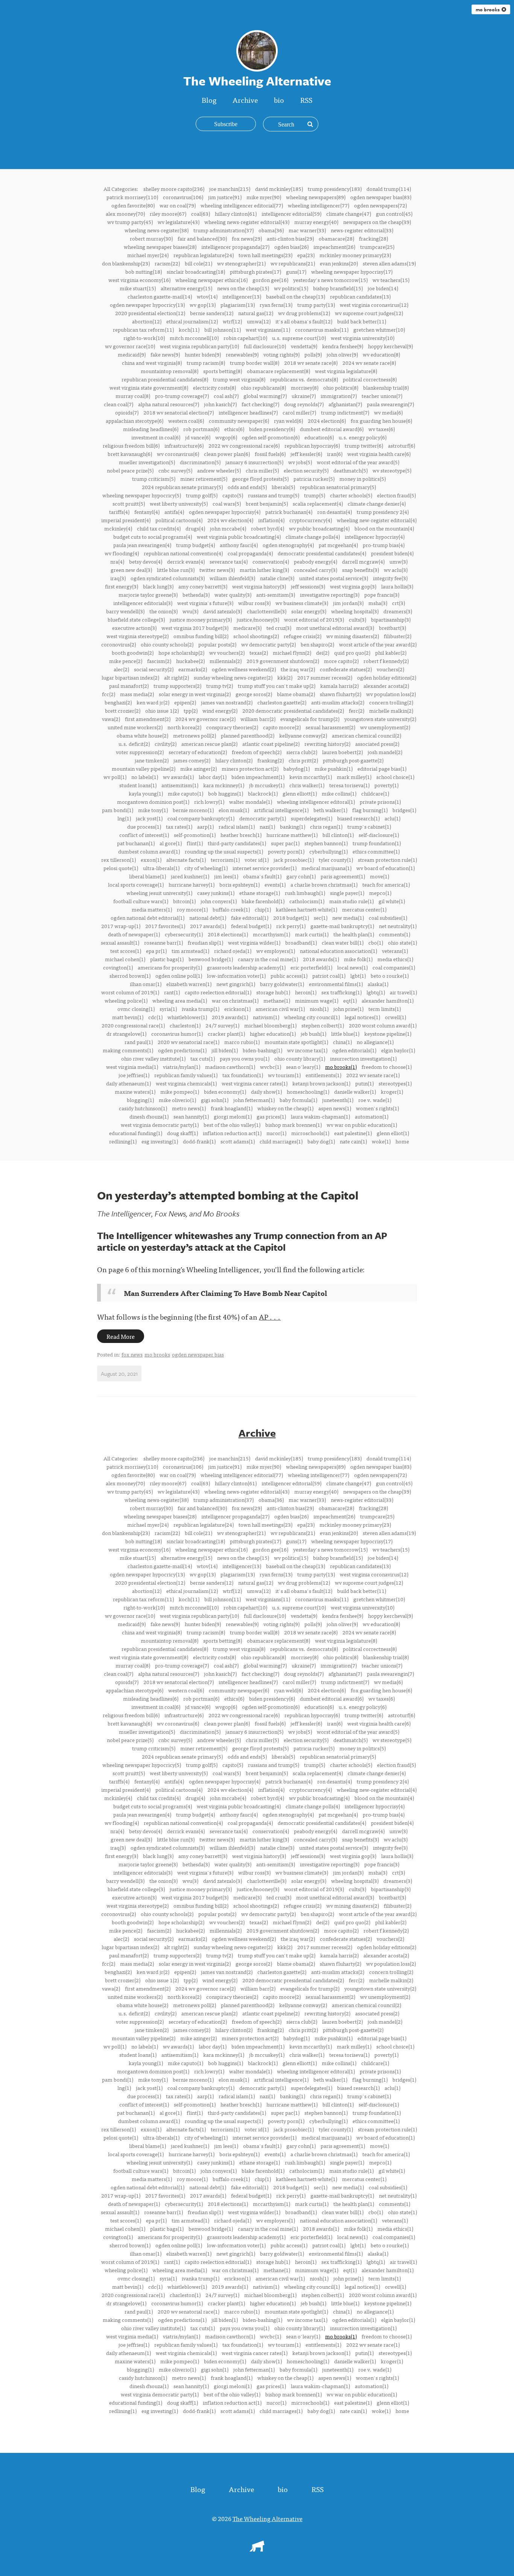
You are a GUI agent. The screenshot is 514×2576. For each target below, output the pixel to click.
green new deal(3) (131, 570)
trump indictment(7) (345, 412)
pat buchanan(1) (136, 843)
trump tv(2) (220, 686)
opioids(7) (127, 412)
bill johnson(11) (223, 329)
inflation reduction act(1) (232, 1133)
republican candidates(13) (360, 296)
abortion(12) (147, 321)
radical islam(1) (237, 826)
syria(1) (168, 1009)
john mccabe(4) (228, 528)
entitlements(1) (323, 1075)
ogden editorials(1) (354, 1050)
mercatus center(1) (364, 909)
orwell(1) (395, 1017)
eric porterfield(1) (311, 967)
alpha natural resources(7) (169, 404)
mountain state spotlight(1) (296, 1042)
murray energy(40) (316, 222)
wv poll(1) (115, 777)
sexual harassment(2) (330, 727)
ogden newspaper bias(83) (381, 197)
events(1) (275, 884)
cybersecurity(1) (184, 934)
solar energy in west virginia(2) (195, 694)
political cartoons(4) (179, 520)
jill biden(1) (225, 1050)
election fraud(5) (396, 495)
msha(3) (378, 603)
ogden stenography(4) (288, 545)
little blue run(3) (176, 570)
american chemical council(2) (366, 735)
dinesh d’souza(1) (149, 1116)
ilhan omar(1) (146, 984)
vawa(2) (111, 719)
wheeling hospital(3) (355, 611)
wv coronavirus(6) (178, 454)
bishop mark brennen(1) (293, 1125)
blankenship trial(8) (386, 387)
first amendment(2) (148, 719)
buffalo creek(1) (231, 909)
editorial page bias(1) (382, 768)
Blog (209, 100)
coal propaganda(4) (250, 553)
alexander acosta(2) (386, 686)
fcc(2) (109, 694)
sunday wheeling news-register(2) (233, 677)
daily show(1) (266, 1091)
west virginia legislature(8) (346, 371)
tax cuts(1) (203, 1058)
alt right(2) (176, 677)
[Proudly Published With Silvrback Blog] (257, 2549)
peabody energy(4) (316, 561)
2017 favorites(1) (165, 926)
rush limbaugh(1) (305, 893)
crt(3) (398, 603)
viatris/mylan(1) (182, 1067)
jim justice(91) (225, 197)
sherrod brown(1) (130, 976)
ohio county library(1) (300, 1058)
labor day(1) (213, 777)
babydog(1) (297, 768)
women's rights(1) (377, 1108)
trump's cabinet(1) (369, 826)
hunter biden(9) (203, 354)
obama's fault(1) (262, 876)
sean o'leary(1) (303, 1067)
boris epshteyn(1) (240, 884)
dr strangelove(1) (126, 1033)
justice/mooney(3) (258, 619)
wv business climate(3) (302, 603)
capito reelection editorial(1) (218, 992)
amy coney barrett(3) (203, 586)
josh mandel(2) (385, 752)
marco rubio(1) (242, 1042)
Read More (121, 1336)
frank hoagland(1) (232, 1108)
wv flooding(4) (122, 553)
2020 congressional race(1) (133, 1025)
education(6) (319, 437)
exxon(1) (151, 860)
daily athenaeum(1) (128, 1083)
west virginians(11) (268, 329)
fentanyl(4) (147, 512)
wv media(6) (388, 412)
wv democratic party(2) (268, 644)
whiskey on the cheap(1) (285, 1108)
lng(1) (124, 818)
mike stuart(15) (138, 288)
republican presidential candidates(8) (165, 379)
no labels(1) (145, 777)
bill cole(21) (198, 263)
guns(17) (296, 271)
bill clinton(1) (338, 835)
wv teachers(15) (391, 280)
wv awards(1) (178, 777)
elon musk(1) (234, 810)
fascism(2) (159, 661)
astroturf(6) (401, 445)
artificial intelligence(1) (281, 810)
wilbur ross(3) (254, 603)
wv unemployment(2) (385, 727)
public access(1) (289, 976)
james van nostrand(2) (227, 702)
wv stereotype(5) (392, 470)
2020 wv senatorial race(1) (189, 1042)
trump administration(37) (224, 230)
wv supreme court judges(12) (369, 313)
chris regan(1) (326, 826)
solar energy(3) (309, 611)
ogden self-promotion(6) (271, 437)
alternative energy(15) (186, 288)
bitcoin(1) (184, 901)
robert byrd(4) (268, 528)
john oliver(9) (342, 354)
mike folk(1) (358, 959)
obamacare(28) (336, 238)
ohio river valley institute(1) (153, 1058)
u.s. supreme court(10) (299, 338)
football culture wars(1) (141, 901)
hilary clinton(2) (234, 760)
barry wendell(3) (125, 611)
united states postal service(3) (334, 578)
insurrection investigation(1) (363, 1058)
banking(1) (293, 826)
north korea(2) (184, 727)
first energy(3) (122, 586)
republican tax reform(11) (143, 329)
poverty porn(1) (286, 851)
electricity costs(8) (214, 387)
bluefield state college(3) (136, 619)
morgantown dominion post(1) (153, 802)
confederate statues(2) (346, 669)
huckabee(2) (190, 661)
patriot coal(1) (329, 976)
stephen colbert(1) (323, 1025)
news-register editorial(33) (362, 230)
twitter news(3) (217, 570)
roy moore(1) (192, 909)
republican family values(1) (186, 1075)
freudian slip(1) (205, 942)
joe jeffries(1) (134, 1075)
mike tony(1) (153, 810)
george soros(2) (254, 694)
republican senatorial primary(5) (338, 487)
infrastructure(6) (184, 445)
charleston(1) (185, 1025)
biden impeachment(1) (258, 777)
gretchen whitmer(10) (379, 329)
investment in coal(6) (156, 437)
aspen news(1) (335, 1108)
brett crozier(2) (123, 710)
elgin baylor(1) (398, 1050)
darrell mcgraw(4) (363, 561)
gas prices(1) (271, 1116)
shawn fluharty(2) (341, 694)
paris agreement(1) (343, 876)
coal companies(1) (394, 967)
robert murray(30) (151, 238)
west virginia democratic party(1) (160, 1125)
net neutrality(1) (398, 926)
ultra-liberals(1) (161, 868)
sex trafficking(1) (341, 992)
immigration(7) (339, 396)
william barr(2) (258, 719)
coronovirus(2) (119, 644)
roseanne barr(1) (163, 942)
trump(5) (315, 495)
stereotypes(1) (395, 1083)
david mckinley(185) (279, 189)
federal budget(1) (251, 926)
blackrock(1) (263, 793)
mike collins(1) (339, 793)
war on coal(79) (178, 205)
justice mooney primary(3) (201, 619)
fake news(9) (165, 354)
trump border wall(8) (255, 363)
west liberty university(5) (179, 503)
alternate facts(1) (186, 860)
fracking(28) (373, 238)
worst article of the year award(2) (378, 644)
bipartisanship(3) (391, 619)
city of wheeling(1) (206, 868)
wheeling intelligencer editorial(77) (242, 205)
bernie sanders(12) (212, 313)
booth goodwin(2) (133, 652)
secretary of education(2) (198, 752)
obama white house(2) (142, 735)
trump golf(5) (202, 495)
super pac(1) (285, 843)
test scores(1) (126, 951)
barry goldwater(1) (282, 984)
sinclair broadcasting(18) (196, 271)
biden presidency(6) (272, 429)
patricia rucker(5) (314, 479)
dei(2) (323, 652)
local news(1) (352, 967)
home (402, 1141)
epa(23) (306, 255)
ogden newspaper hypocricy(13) (147, 305)
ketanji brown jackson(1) (321, 1083)
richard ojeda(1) (233, 951)
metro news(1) (189, 1108)
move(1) (379, 876)
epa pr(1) (156, 951)
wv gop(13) (203, 305)
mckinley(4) (118, 528)
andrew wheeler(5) (219, 470)
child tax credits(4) (159, 528)
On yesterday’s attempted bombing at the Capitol (228, 1195)
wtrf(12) (232, 321)
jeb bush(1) (313, 1033)
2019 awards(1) (230, 1017)
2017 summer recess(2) (325, 677)
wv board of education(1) (385, 868)
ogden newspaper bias (198, 1354)
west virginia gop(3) (353, 586)
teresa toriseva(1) (349, 785)
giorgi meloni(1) (233, 1116)
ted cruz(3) (279, 628)
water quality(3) (233, 594)
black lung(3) (158, 586)
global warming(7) (265, 396)
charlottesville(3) (267, 611)
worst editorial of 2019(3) (314, 619)
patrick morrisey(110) (132, 197)
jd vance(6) (198, 437)
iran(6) (335, 454)
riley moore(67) (168, 213)
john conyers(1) (219, 901)
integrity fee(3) (390, 578)
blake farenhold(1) (263, 901)
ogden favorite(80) (133, 205)
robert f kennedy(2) (386, 661)
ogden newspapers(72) (380, 205)
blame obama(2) (296, 694)
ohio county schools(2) (167, 644)
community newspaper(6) (239, 421)
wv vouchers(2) (227, 652)
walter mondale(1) (251, 802)
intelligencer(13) (242, 296)
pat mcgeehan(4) (338, 545)
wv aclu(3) (396, 570)
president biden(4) (392, 553)
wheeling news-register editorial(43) (247, 222)
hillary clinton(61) (236, 213)
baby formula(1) (298, 1100)
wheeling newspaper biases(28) (160, 247)
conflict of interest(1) (144, 835)
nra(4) (117, 561)
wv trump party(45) (130, 222)
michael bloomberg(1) (270, 1025)
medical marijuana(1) (326, 868)
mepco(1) (380, 893)
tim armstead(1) (190, 951)
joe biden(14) (383, 288)
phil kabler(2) (391, 652)
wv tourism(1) (284, 1075)
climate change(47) (349, 213)
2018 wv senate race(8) (311, 363)
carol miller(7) (299, 412)
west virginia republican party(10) (199, 346)
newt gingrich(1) (236, 984)
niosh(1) (319, 1009)
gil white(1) (392, 901)
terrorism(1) (225, 860)
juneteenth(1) (338, 1100)
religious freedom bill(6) (131, 445)
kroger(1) (392, 1091)
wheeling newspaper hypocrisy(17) (352, 271)
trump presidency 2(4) (383, 512)
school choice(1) (395, 777)
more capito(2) (341, 661)
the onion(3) (163, 611)
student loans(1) (138, 785)
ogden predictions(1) (182, 1050)
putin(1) (364, 1083)
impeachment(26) (334, 247)
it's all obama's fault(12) (304, 321)
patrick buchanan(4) (289, 512)
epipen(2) (185, 702)
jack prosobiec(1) (294, 860)
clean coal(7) (119, 404)
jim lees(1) (226, 876)
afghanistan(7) (345, 404)
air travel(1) (403, 992)
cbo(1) (376, 942)
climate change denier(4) (377, 503)
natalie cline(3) (277, 578)
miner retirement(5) (204, 479)
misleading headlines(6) (151, 429)
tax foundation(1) (243, 1075)
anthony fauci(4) (239, 545)
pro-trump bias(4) (384, 545)
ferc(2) (357, 710)
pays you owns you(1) (245, 1058)
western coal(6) (186, 421)
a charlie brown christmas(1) (324, 884)
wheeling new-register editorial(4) (377, 520)
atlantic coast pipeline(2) (271, 744)
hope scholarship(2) (181, 652)
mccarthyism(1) (271, 934)
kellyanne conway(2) (303, 735)
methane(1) (277, 1000)
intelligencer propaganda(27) (235, 247)
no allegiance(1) (375, 1042)
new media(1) (348, 918)
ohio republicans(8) (263, 387)
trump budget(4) (195, 545)
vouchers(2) (390, 669)
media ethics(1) (395, 959)
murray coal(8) (133, 396)
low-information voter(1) (236, 976)
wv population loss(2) (391, 694)
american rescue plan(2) (209, 744)
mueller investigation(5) (147, 462)
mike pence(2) (126, 661)
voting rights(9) (281, 354)
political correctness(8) (370, 379)
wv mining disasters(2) (353, 636)
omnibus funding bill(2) (201, 636)
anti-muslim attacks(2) (338, 702)
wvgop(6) (226, 437)
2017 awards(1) (208, 926)
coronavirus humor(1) (177, 1033)
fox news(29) (247, 238)
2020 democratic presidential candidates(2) (293, 710)
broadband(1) (301, 942)
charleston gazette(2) (282, 702)
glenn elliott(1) (300, 793)
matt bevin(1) (128, 1017)
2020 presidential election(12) (150, 313)
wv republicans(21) (293, 263)
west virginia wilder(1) (254, 942)
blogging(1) (140, 1100)
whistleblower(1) (187, 1017)
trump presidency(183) (335, 189)
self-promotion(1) (195, 835)
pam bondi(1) (118, 810)
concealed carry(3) (316, 570)
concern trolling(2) (391, 702)
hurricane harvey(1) (192, 884)
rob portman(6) (201, 429)
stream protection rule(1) (387, 860)
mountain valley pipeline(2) (144, 768)
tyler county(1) (336, 860)
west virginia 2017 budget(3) (195, 628)
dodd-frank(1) (199, 1141)
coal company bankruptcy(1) (201, 818)
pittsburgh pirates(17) (255, 271)
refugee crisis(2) (303, 636)
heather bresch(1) (241, 835)
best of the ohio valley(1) (232, 1125)
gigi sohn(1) (215, 1100)
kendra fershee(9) (343, 346)
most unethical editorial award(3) (335, 628)
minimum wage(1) (317, 1000)
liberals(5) (283, 487)
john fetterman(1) (254, 1100)
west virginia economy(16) (139, 280)
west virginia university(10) (363, 338)
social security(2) (154, 669)
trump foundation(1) (377, 843)
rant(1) (172, 992)
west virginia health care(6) (379, 454)
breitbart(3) (392, 628)
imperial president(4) (126, 520)
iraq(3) (118, 578)
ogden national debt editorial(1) (148, 918)
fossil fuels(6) (270, 454)
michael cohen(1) (125, 959)
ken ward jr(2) (153, 702)
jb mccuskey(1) (267, 785)
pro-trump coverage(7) (182, 396)
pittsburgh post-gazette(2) (353, 760)
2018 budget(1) (291, 918)
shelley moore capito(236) (174, 189)
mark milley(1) (354, 777)
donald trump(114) (389, 189)
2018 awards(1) (321, 959)
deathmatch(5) (351, 470)
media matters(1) (152, 909)
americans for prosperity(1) (170, 967)
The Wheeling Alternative (268, 2518)
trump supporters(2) (177, 686)
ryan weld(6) (288, 421)
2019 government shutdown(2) (283, 661)
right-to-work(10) (144, 338)
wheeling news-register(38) (157, 230)
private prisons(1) (380, 802)
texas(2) (259, 652)
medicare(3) (247, 628)
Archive (245, 100)
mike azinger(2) (198, 768)
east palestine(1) (353, 1133)
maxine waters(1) (135, 1091)
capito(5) (233, 495)
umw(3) (398, 561)
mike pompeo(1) (180, 1091)
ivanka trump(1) (201, 1009)
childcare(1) (375, 793)
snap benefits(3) (360, 570)
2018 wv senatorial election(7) (179, 412)
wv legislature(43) (179, 222)
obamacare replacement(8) (278, 371)
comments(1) (395, 934)
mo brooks (489, 9)
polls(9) (313, 354)
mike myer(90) (264, 197)
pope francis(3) (382, 594)
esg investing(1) (160, 1141)
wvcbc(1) (271, 1067)
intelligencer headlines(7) (248, 412)
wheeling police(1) (126, 1000)
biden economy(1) (225, 1091)
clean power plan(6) (227, 454)
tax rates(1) (179, 826)
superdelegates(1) (312, 818)
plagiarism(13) (238, 305)
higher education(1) (273, 1033)
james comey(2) (192, 760)
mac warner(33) (307, 230)
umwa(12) (259, 321)
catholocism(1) (307, 901)
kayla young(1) (146, 793)
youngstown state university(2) (380, 719)
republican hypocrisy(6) (312, 445)
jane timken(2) (152, 760)
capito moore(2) (282, 727)
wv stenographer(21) (241, 263)
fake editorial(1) (250, 918)
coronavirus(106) (183, 197)
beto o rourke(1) (390, 976)
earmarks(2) (193, 669)
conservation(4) (271, 561)
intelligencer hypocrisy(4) (375, 537)
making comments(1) (128, 1050)
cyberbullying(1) (328, 851)
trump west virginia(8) (239, 379)
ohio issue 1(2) (162, 710)
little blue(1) (345, 1033)
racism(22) (167, 263)
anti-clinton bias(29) (290, 238)
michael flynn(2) (292, 652)
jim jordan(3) (348, 603)
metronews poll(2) (195, 735)
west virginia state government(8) (149, 387)
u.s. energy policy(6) (363, 437)
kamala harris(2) (339, 686)
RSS (306, 100)
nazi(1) (267, 826)
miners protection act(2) (250, 768)
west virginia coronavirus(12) (374, 305)
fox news (132, 1354)
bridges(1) (404, 810)
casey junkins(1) (216, 893)
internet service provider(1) (265, 868)
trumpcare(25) (377, 247)
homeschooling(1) (308, 1091)
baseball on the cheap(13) (296, 296)
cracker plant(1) (226, 1033)
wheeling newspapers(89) (316, 197)
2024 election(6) (327, 421)
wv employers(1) (276, 951)
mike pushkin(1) (334, 768)
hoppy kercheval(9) (390, 346)
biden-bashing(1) (262, 1050)
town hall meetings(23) (265, 255)
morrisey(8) (305, 387)
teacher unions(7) (382, 396)
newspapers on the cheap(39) (377, 222)
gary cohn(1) (301, 876)
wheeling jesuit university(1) (159, 893)
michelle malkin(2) (391, 710)
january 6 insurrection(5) (254, 462)
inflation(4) (271, 520)
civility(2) (166, 744)
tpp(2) (191, 710)
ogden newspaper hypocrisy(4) (225, 512)
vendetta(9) (304, 346)
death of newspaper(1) (134, 934)
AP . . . (270, 1316)
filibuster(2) (398, 636)
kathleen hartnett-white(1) (306, 909)
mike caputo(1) (186, 793)
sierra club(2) (302, 752)
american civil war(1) (280, 1009)
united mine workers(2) (135, 727)
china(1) (342, 1042)
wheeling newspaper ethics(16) (211, 280)
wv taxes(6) (382, 429)
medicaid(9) (132, 354)
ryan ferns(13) (276, 305)
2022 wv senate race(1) (373, 1075)
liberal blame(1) (148, 876)
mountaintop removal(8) (170, 371)
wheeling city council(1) (312, 1017)
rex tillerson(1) (119, 860)
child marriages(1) (281, 1141)
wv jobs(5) (300, 462)
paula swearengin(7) (390, 404)
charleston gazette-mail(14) (160, 296)
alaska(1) (378, 984)
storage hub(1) (273, 992)
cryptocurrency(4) (311, 520)
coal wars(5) (227, 503)
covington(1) (118, 967)
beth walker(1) (330, 810)
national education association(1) (338, 951)
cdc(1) (155, 1017)
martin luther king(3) (264, 570)
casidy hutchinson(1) (143, 1108)
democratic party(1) (263, 818)
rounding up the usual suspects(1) (224, 851)
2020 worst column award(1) (383, 1025)
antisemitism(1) (180, 785)
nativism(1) (266, 1017)
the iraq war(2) (298, 669)
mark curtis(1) (312, 934)
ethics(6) (234, 429)
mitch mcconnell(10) (194, 338)
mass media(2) (137, 694)
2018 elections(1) (228, 934)
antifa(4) (174, 512)
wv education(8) (381, 354)
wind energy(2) (220, 710)
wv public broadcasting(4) (319, 528)
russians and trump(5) (274, 495)
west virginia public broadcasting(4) (239, 537)
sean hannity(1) (191, 1116)
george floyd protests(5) (260, 479)
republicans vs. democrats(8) (304, 379)
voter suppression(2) (140, 752)
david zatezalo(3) (223, 611)
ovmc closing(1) (136, 1009)
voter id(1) (257, 860)
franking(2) (271, 760)
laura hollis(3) (397, 586)
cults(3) (357, 619)
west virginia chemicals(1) (186, 1083)
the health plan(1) (354, 934)
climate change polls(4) (313, 537)
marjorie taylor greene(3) (148, 594)
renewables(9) (242, 354)
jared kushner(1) (190, 876)
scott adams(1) (238, 1141)
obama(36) (271, 230)
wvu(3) (190, 611)
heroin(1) (306, 992)
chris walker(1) (307, 785)
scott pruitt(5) (129, 503)
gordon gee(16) (270, 280)
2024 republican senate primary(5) (182, 487)
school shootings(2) (256, 636)
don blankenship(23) (126, 263)
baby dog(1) (321, 1141)
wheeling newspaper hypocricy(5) (142, 495)
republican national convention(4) (183, 553)
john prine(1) (348, 1009)
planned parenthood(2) (248, 735)
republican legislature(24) (204, 255)
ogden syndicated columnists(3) (168, 578)
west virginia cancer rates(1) (255, 1083)
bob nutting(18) (144, 271)
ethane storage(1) (260, 893)
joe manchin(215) (230, 189)
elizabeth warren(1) (189, 984)
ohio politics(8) (341, 387)
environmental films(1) (336, 984)
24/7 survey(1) (222, 1025)
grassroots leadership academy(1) (246, 967)
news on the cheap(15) (243, 288)
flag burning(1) (370, 810)
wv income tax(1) (307, 1050)
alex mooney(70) (125, 213)
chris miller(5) (262, 470)
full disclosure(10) (265, 346)
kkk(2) (285, 677)
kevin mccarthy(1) (311, 777)
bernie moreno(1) (193, 810)
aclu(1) (392, 818)
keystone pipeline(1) (388, 1033)
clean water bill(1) (343, 942)
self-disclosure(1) (379, 835)
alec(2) (121, 669)
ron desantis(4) (335, 512)
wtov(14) (207, 296)
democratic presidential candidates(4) (322, 553)
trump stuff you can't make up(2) (277, 686)
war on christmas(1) (235, 1000)
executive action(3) (134, 628)
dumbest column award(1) (149, 851)
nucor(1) (276, 1133)
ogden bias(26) (291, 247)
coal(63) (201, 213)
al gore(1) (171, 843)
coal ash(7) (226, 396)
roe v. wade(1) (375, 1100)
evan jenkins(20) (339, 263)
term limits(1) (385, 1009)
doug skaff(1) (182, 1133)
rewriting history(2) (327, 744)
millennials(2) (226, 661)
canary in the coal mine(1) (268, 959)
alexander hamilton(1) (388, 1000)
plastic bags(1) (167, 959)
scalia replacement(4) (318, 503)
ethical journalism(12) (192, 321)
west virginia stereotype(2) (138, 636)
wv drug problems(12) (304, 313)
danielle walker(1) (355, 1091)
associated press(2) (377, 744)
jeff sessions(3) (308, 586)
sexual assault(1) (120, 942)
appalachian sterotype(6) (135, 421)
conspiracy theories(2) (232, 727)
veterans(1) (395, 951)
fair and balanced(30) (202, 238)
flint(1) (195, 843)
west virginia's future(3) (205, 603)
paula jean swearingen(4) (142, 545)
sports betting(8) (223, 371)
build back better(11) (362, 321)
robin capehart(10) (245, 338)
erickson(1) (237, 1009)
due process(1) (144, 826)
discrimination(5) (200, 462)
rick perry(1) (291, 926)
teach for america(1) (386, 884)
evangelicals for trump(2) (310, 719)
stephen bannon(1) (326, 843)
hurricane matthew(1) (292, 835)
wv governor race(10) (130, 346)
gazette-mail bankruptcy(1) (342, 926)
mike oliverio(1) (177, 1100)
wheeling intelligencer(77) (319, 205)
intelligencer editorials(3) (143, 603)
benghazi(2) (118, 702)
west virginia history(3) (259, 586)
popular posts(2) (217, 644)
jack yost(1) (149, 818)
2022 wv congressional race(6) (244, 445)
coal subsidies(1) (388, 918)
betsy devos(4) (146, 561)
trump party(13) (316, 305)
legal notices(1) (362, 1017)
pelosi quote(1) (121, 868)
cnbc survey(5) (175, 470)
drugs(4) (195, 528)
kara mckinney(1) (224, 785)
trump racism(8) (206, 363)
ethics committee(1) (376, 851)
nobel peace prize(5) (130, 470)
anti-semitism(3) (276, 594)
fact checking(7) (260, 404)
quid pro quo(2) (352, 652)
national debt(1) (208, 918)
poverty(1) (386, 785)
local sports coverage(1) (136, 884)
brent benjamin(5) (267, 503)
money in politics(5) (363, 479)
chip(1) (263, 909)
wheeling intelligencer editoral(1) (316, 802)
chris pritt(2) (303, 760)
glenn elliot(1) (393, 1133)
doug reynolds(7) (304, 404)
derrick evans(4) (186, 561)
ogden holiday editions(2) (387, 677)
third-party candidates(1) (237, 843)
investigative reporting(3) (330, 594)
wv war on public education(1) (362, 1125)
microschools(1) (310, 1133)
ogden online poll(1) (179, 976)
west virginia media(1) (132, 1067)
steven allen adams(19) (389, 263)
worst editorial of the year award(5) (358, 462)
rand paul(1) (139, 1042)
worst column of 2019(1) (130, 992)
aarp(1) (205, 826)
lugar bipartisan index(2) (130, 677)
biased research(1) (358, 818)
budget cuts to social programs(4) (153, 537)
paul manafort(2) (129, 686)
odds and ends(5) (247, 487)
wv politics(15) (291, 288)
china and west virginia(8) (152, 363)
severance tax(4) (229, 561)
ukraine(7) (304, 396)
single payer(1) (347, 893)
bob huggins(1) (226, 793)
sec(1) (321, 918)
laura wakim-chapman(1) (320, 1116)
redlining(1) (123, 1141)
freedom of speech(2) (257, 752)
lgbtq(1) (376, 992)
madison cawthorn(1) (230, 1067)
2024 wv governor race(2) (205, 719)
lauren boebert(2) (342, 752)
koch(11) (189, 329)
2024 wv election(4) (230, 520)
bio (279, 100)
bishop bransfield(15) (338, 288)
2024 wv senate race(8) (369, 363)
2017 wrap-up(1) (121, 926)
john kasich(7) (220, 404)
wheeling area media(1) (180, 1000)
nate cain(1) (353, 1141)
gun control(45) (394, 213)
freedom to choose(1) (387, 1067)
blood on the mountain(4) (384, 528)
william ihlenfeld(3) (232, 578)
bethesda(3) (196, 594)
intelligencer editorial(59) (291, 213)
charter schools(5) (351, 495)
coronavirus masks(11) (322, 329)
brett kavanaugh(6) (130, 454)
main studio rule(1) (351, 901)
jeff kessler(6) (306, 454)
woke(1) (381, 1141)
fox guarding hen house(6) (381, 421)
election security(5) (306, 470)
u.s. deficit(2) (134, 744)
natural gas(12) (256, 313)
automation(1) (372, 1116)
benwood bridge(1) (211, 959)
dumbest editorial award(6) (332, 429)
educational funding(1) (136, 1133)
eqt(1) (350, 1000)
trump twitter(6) (364, 445)
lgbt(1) (358, 976)
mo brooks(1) (341, 1067)
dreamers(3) (398, 611)
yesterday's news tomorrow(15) (330, 280)
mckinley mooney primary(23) (355, 255)
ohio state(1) (402, 942)
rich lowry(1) (209, 802)
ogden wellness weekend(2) (244, 669)
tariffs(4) (119, 512)
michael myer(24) (148, 255)
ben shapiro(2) (317, 644)
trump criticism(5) (154, 479)
